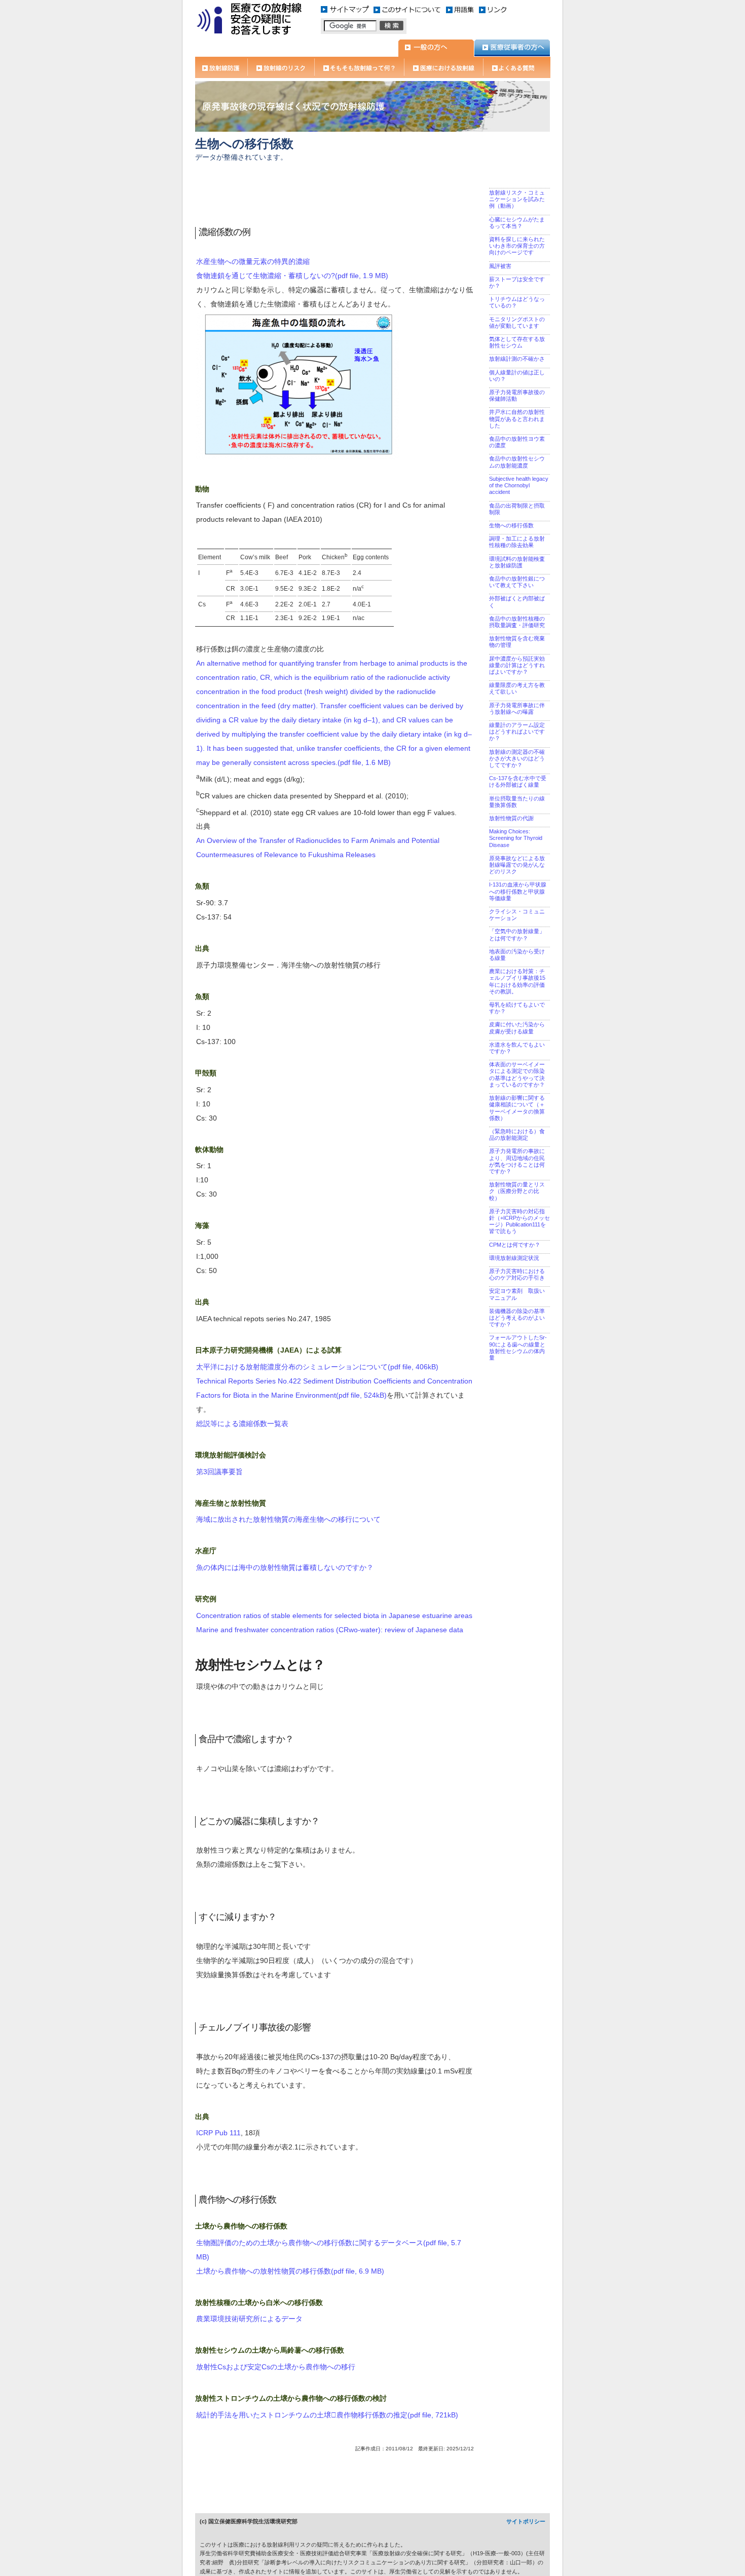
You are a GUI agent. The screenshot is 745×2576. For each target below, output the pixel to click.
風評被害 (500, 266)
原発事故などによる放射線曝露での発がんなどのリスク (517, 865)
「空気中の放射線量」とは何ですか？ (517, 934)
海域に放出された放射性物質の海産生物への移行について (288, 1519)
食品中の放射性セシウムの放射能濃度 (517, 462)
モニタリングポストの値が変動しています (517, 322)
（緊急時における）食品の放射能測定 (517, 1135)
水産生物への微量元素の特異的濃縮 (253, 261)
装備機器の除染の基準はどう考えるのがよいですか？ (517, 1318)
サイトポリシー (526, 2521)
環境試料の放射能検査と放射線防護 (517, 562)
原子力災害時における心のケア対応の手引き (517, 1274)
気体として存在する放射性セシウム (517, 342)
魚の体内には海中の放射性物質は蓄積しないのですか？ (285, 1567)
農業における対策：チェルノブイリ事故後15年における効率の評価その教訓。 (517, 981)
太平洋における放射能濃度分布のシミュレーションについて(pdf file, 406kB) (317, 1367)
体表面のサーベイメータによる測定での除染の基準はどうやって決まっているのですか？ (517, 1074)
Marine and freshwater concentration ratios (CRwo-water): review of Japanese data (330, 1630)
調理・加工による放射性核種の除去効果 (517, 542)
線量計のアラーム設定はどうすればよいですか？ (517, 732)
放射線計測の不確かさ (517, 359)
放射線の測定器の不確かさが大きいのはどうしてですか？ (517, 758)
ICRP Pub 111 (218, 2133)
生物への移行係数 (511, 525)
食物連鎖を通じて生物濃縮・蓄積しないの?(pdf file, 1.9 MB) (292, 276)
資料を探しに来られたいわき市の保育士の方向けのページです (517, 246)
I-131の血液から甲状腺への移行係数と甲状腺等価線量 (518, 891)
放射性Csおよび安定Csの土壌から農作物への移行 (276, 2367)
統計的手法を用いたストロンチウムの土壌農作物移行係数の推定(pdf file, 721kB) (327, 2415)
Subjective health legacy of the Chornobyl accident (519, 485)
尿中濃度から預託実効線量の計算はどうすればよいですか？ (517, 665)
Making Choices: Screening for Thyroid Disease (516, 838)
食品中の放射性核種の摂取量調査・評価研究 (517, 622)
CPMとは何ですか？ (515, 1245)
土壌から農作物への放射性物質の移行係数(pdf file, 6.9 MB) (290, 2271)
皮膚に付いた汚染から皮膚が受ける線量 (517, 1028)
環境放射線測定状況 (514, 1258)
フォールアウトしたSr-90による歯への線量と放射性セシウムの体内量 (518, 1348)
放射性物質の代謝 (511, 818)
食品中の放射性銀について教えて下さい (517, 582)
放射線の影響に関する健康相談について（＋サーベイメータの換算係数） (517, 1108)
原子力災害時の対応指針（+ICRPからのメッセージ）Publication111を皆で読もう (519, 1221)
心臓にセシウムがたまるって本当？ (517, 223)
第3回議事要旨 (219, 1472)
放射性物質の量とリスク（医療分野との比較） (517, 1191)
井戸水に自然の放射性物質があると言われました (517, 418)
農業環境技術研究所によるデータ (249, 2319)
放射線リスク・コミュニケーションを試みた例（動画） (517, 199)
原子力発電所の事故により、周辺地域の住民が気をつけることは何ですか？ (517, 1161)
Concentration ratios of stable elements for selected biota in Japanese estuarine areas (334, 1616)
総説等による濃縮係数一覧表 (242, 1424)
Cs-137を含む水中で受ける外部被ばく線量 (518, 781)
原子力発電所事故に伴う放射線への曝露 (517, 708)
